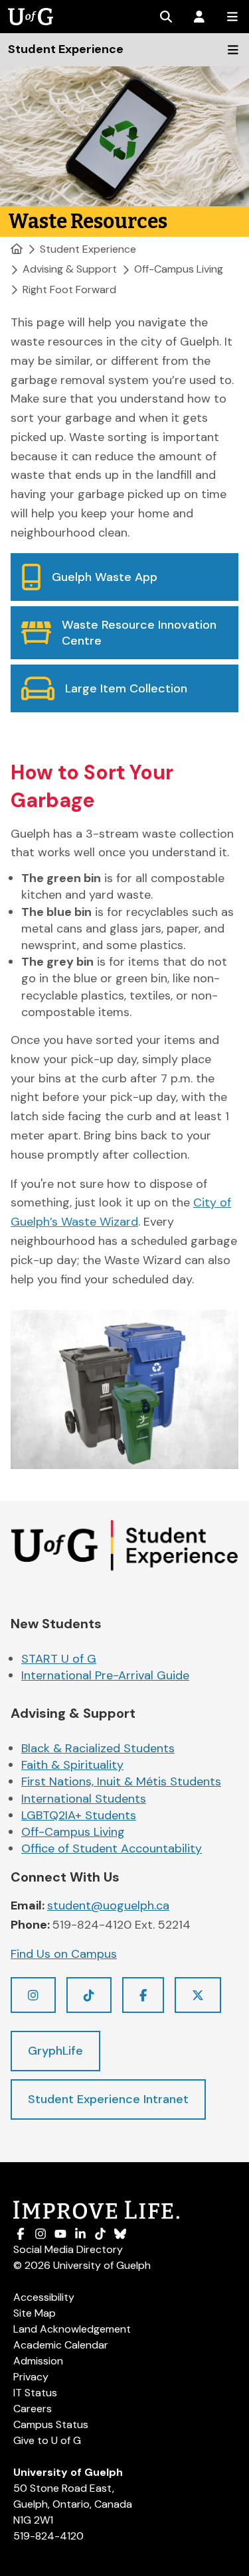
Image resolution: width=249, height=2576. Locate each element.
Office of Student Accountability (112, 1848)
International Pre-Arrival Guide (105, 1675)
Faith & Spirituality (72, 1765)
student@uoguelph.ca (108, 1905)
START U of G (59, 1659)
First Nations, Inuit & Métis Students (121, 1781)
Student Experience (88, 249)
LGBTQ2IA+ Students (79, 1815)
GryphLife (55, 2051)
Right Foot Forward (69, 290)
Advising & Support (70, 269)
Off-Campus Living (179, 269)
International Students (84, 1799)
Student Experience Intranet (108, 2099)
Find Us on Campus (64, 1954)
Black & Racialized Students (98, 1748)
